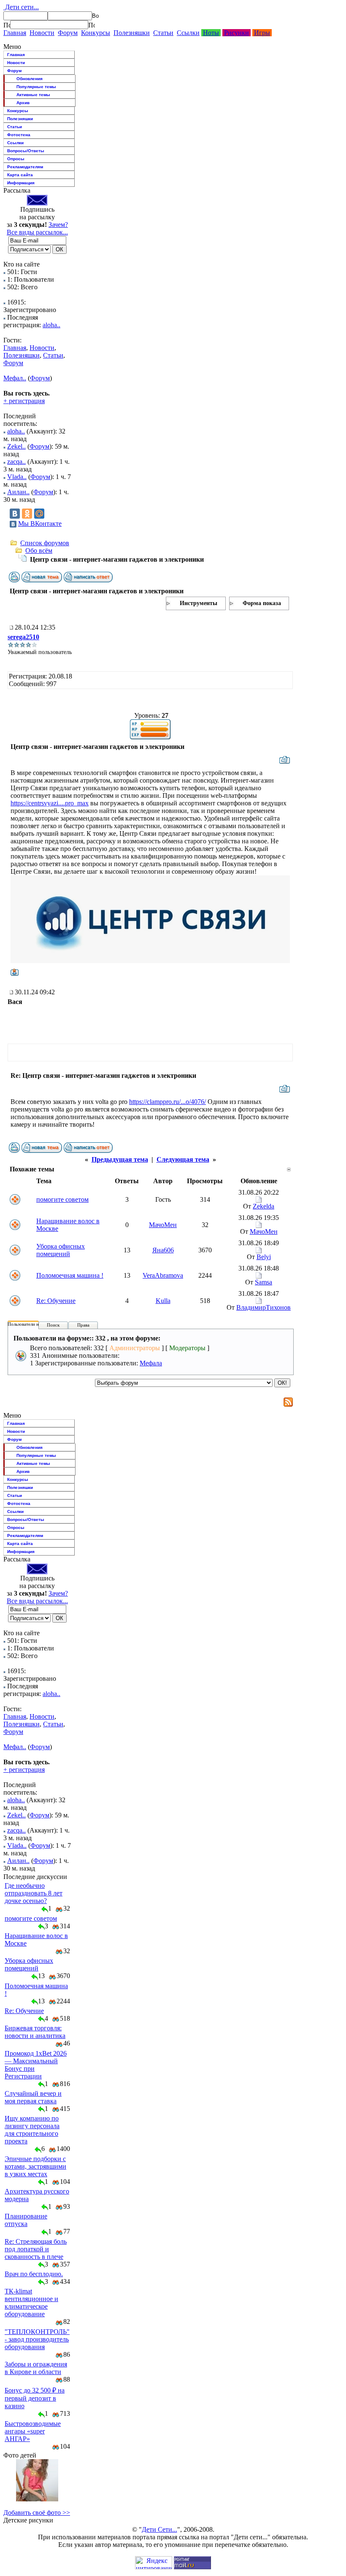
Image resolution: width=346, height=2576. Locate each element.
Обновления (30, 79)
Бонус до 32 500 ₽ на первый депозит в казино (35, 2398)
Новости (42, 33)
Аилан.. (18, 492)
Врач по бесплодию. (34, 2274)
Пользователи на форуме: (33, 1324)
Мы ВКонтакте (40, 524)
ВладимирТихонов (264, 1307)
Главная (15, 33)
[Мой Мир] (39, 514)
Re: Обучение (56, 1301)
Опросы (16, 159)
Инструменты (199, 603)
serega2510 (23, 637)
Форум (68, 33)
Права (83, 1325)
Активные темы (33, 95)
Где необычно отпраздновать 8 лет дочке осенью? (34, 1893)
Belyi (264, 1257)
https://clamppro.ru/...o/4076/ (168, 1102)
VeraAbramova (163, 1275)
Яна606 (163, 1250)
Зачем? (58, 225)
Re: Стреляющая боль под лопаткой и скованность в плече (36, 2249)
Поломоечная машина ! (70, 1275)
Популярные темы (36, 87)
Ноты (211, 33)
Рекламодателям (25, 167)
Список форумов (45, 543)
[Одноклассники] (27, 514)
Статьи (163, 33)
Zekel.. (16, 446)
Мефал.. (15, 378)
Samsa (264, 1282)
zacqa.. (16, 462)
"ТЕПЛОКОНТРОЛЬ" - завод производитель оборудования (37, 2339)
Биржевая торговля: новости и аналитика (35, 2032)
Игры (262, 33)
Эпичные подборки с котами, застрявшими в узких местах (35, 2166)
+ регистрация (24, 401)
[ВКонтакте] (15, 514)
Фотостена (19, 135)
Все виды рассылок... (37, 232)
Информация (21, 183)
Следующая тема (183, 1159)
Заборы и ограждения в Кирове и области (36, 2368)
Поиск (53, 1325)
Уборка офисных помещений (61, 1250)
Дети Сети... (159, 2529)
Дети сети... (21, 7)
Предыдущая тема (120, 1159)
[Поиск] (7, 25)
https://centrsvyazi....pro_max (50, 803)
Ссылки (188, 33)
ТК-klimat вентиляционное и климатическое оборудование (31, 2303)
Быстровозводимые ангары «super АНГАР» (33, 2431)
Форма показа (262, 603)
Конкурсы (96, 33)
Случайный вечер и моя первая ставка (33, 2097)
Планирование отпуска (26, 2220)
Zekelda (264, 1206)
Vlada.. (17, 477)
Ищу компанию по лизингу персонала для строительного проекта (32, 2130)
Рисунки (237, 33)
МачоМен (163, 1225)
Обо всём (39, 550)
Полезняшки (132, 33)
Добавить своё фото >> (37, 2513)
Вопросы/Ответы (26, 151)
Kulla (163, 1301)
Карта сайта (20, 175)
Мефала (151, 1363)
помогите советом (62, 1199)
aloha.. (51, 325)
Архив (23, 103)
